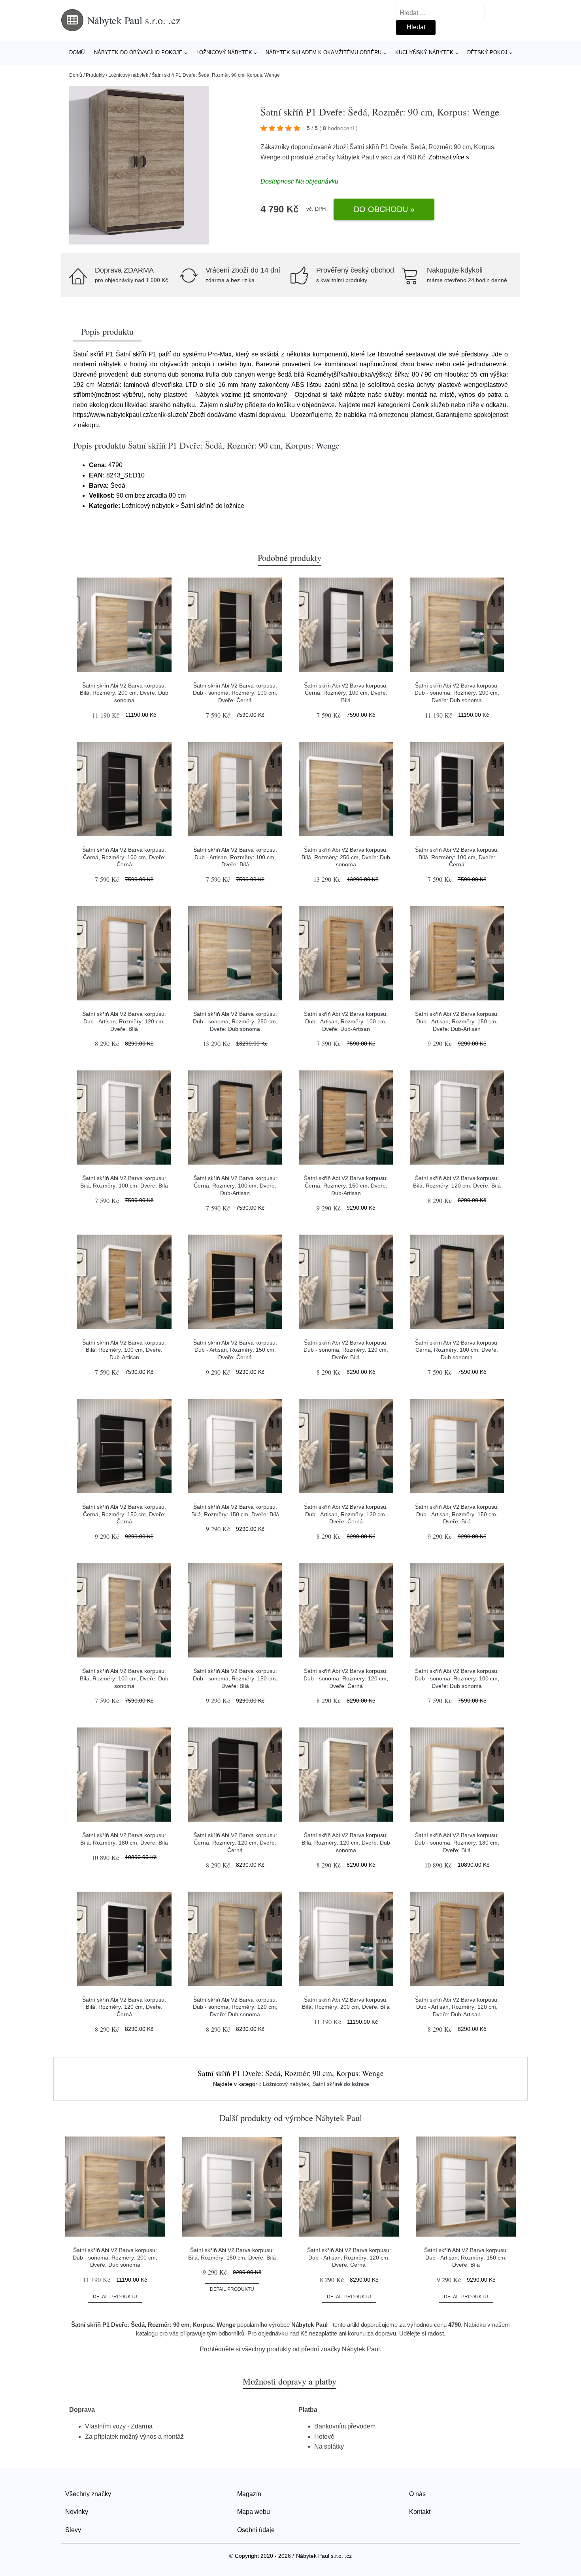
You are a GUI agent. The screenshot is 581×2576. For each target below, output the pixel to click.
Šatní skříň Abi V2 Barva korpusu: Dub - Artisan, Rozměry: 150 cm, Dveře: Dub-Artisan (457, 1021)
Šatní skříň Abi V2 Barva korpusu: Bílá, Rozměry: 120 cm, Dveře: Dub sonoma (346, 1842)
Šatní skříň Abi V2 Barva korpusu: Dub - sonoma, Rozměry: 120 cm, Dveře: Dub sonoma (235, 2007)
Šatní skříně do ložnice (341, 2084)
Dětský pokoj (487, 52)
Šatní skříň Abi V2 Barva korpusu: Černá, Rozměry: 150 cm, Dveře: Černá (124, 1514)
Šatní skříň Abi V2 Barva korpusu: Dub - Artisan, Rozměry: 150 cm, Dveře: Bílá (457, 1514)
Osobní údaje (256, 2530)
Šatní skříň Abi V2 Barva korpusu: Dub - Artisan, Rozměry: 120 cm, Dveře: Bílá (124, 1021)
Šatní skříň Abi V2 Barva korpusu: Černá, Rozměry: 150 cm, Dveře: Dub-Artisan (346, 1185)
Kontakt (420, 2512)
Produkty (95, 75)
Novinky (77, 2512)
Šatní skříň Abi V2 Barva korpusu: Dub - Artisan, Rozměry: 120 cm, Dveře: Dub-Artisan (457, 2007)
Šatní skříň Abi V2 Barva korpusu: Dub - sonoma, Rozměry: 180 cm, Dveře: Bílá (457, 1842)
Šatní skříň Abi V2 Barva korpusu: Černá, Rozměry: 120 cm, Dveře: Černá (235, 1842)
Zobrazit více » (449, 157)
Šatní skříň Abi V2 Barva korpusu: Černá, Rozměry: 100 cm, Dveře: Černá (124, 857)
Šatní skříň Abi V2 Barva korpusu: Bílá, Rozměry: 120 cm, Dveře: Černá (124, 2007)
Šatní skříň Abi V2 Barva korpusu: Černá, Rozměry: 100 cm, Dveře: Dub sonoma (457, 1350)
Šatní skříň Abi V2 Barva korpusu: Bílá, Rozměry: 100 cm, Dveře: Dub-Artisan (124, 1350)
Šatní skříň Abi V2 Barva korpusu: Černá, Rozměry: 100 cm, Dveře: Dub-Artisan (235, 1185)
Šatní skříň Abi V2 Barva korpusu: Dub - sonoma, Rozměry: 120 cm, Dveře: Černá (346, 1678)
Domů (77, 52)
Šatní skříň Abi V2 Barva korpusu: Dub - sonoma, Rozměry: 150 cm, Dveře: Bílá (235, 1678)
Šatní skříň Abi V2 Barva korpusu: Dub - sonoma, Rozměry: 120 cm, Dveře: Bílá (346, 1350)
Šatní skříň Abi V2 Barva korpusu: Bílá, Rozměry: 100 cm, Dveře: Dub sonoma (124, 1678)
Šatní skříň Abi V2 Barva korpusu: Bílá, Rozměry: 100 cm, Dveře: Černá (457, 857)
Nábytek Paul (355, 157)
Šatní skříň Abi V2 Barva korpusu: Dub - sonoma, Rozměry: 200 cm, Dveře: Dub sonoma (457, 693)
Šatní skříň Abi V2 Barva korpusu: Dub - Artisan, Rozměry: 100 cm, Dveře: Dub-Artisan (346, 1021)
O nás (417, 2494)
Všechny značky (88, 2494)
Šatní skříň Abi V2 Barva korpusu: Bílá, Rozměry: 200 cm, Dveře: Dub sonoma (124, 693)
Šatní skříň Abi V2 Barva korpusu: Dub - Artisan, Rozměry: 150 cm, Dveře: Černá (235, 1350)
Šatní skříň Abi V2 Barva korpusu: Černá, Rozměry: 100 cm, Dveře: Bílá (346, 693)
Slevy (73, 2530)
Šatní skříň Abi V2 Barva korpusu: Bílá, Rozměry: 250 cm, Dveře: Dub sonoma (346, 857)
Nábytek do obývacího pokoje (138, 52)
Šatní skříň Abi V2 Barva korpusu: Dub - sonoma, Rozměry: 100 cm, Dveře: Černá (235, 693)
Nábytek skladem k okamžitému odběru (324, 52)
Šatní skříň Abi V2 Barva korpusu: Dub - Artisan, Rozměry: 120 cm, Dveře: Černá (346, 1514)
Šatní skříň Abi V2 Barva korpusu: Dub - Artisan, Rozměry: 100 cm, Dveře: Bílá (235, 857)
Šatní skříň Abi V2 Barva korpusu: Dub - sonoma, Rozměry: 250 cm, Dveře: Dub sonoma (235, 1021)
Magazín (249, 2494)
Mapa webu (254, 2512)
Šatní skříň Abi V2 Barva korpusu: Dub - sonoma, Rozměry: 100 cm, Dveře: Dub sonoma (457, 1678)
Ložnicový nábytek (224, 52)
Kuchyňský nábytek (424, 52)
